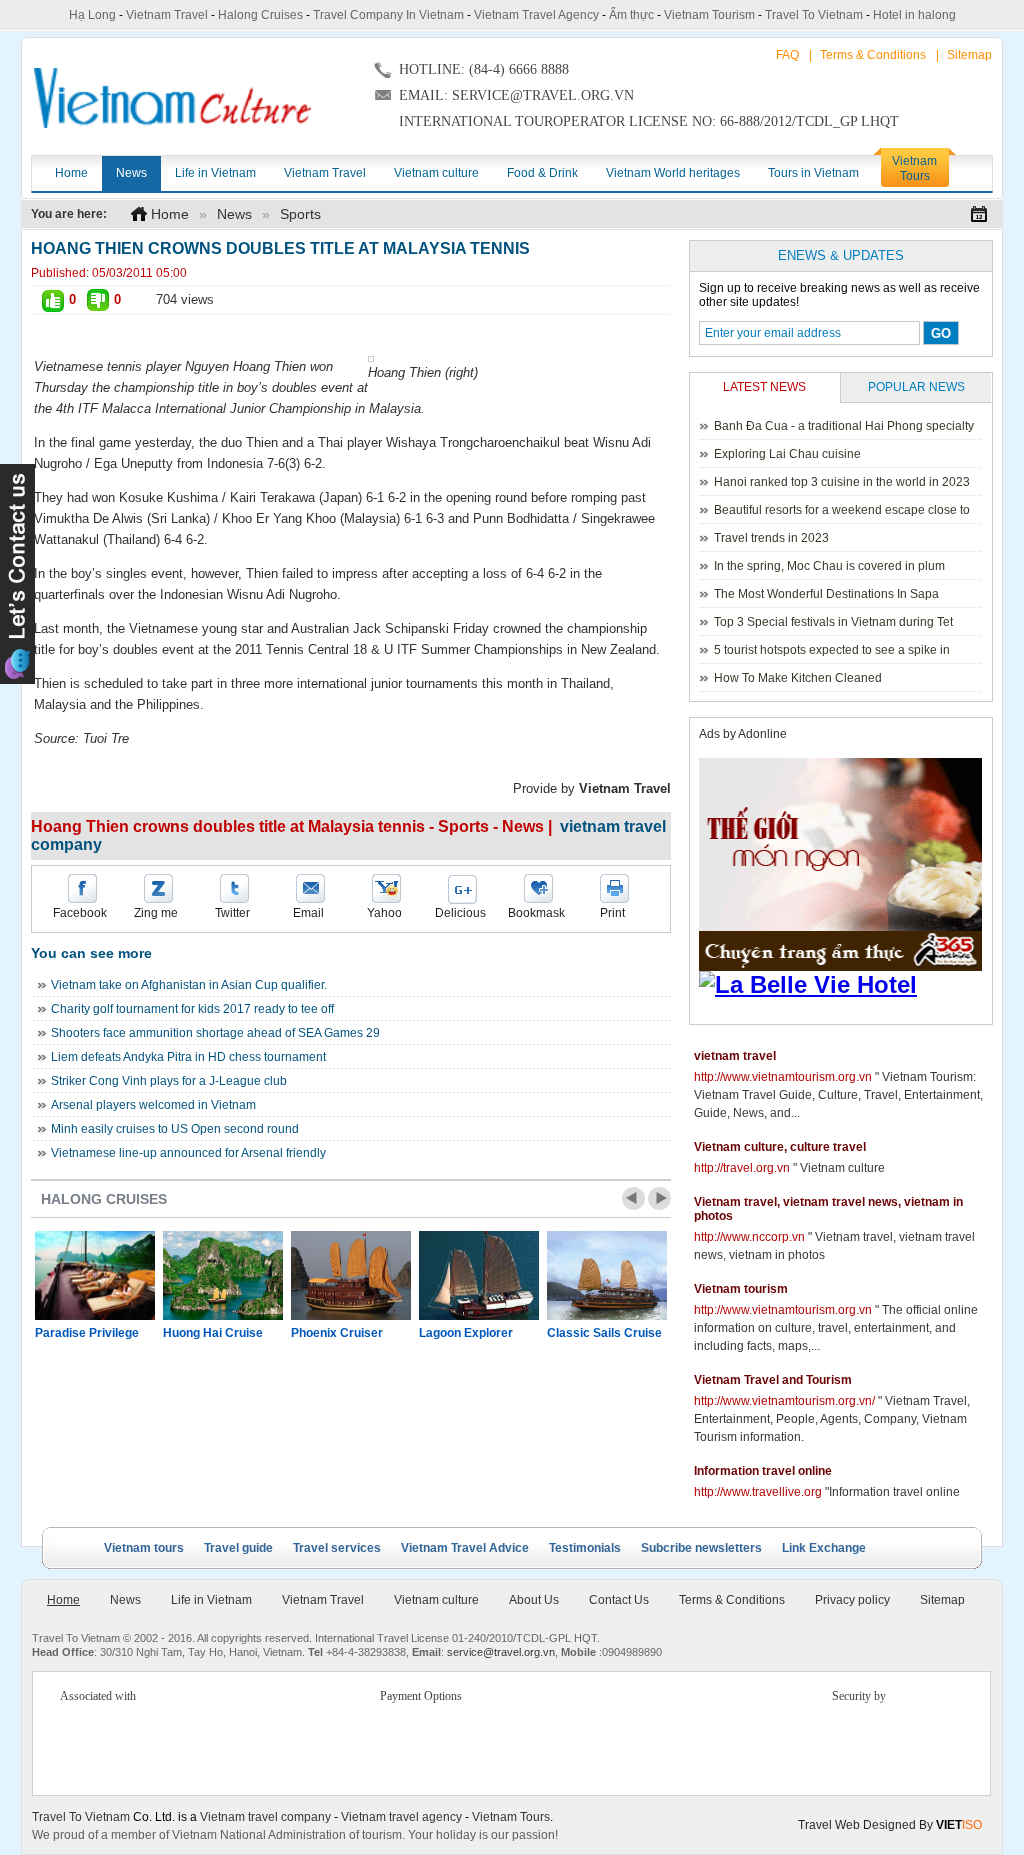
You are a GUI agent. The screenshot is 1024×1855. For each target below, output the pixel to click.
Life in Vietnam (211, 1600)
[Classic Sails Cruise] (607, 1275)
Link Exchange (824, 1548)
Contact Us (619, 1600)
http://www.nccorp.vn (749, 1237)
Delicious (460, 913)
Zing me (156, 913)
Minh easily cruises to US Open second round (175, 1129)
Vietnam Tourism (709, 15)
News (234, 214)
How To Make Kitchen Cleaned (798, 678)
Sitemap (969, 55)
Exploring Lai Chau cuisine (787, 454)
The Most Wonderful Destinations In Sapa (826, 594)
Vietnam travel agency (401, 1817)
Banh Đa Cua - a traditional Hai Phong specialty (844, 426)
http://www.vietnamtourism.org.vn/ (784, 1401)
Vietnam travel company (265, 1817)
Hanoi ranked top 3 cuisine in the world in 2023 (842, 482)
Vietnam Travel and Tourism (773, 1380)
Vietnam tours (144, 1548)
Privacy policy (852, 1600)
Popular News (916, 387)
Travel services (337, 1548)
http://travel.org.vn (742, 1168)
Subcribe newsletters (701, 1548)
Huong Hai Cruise (213, 1333)
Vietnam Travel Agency (536, 15)
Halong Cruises (260, 15)
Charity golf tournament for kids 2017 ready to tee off (192, 1009)
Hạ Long (92, 15)
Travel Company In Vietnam (388, 15)
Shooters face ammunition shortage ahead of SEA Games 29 (215, 1033)
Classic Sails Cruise (604, 1333)
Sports (300, 214)
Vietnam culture (436, 1600)
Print (612, 913)
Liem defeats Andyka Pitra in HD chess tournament (188, 1057)
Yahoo (384, 913)
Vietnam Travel (167, 15)
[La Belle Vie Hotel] (844, 985)
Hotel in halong (914, 15)
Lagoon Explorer (466, 1333)
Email (308, 913)
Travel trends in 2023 (771, 538)
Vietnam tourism (741, 1289)
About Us (534, 1600)
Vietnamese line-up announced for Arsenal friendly (188, 1153)
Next (659, 1198)
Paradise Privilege (87, 1333)
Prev (633, 1198)
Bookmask (536, 913)
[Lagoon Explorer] (479, 1275)
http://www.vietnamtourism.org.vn (783, 1077)
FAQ (787, 55)
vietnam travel (735, 1056)
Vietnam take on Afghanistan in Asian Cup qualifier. (189, 985)
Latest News (764, 387)
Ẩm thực (631, 15)
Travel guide (238, 1548)
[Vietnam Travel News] (172, 98)
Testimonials (585, 1548)
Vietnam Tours (511, 1817)
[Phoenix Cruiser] (351, 1275)
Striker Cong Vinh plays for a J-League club (169, 1081)
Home (170, 214)
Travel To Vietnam (814, 15)
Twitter (232, 913)
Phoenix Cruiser (337, 1333)
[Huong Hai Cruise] (223, 1275)
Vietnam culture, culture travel (780, 1147)
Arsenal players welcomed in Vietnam (153, 1105)
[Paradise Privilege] (95, 1275)
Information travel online (763, 1471)
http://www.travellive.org (758, 1492)
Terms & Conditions (873, 55)
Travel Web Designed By (890, 1825)
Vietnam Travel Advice (465, 1548)
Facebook (80, 913)
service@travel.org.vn (501, 1652)
